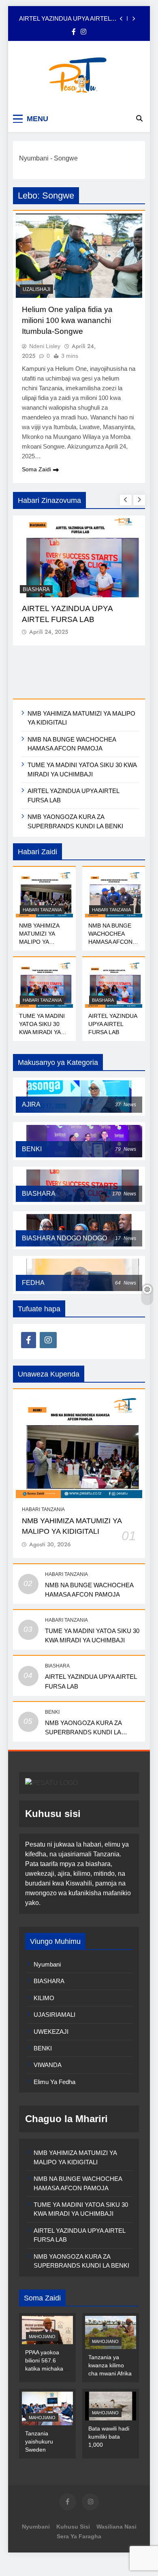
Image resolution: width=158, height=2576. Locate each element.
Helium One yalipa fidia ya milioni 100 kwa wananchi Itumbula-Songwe (67, 320)
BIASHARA (36, 589)
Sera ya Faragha (79, 2536)
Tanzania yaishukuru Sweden (39, 2441)
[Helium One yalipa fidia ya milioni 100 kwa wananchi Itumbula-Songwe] (79, 256)
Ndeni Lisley (45, 346)
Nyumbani (34, 158)
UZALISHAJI (36, 289)
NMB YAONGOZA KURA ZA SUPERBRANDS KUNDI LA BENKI (83, 1732)
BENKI (52, 1712)
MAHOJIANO (42, 2337)
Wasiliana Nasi (116, 2527)
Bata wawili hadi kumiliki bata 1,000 (109, 2437)
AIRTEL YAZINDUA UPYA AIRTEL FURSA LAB (65, 19)
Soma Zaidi (36, 469)
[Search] (139, 118)
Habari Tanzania (42, 910)
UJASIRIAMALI (54, 2015)
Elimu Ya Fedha (54, 2082)
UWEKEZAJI (51, 2032)
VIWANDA (48, 2065)
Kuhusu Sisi (73, 2527)
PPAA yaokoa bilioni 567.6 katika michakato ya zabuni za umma (47, 2369)
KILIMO (44, 1998)
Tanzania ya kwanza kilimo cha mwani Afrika (110, 2365)
